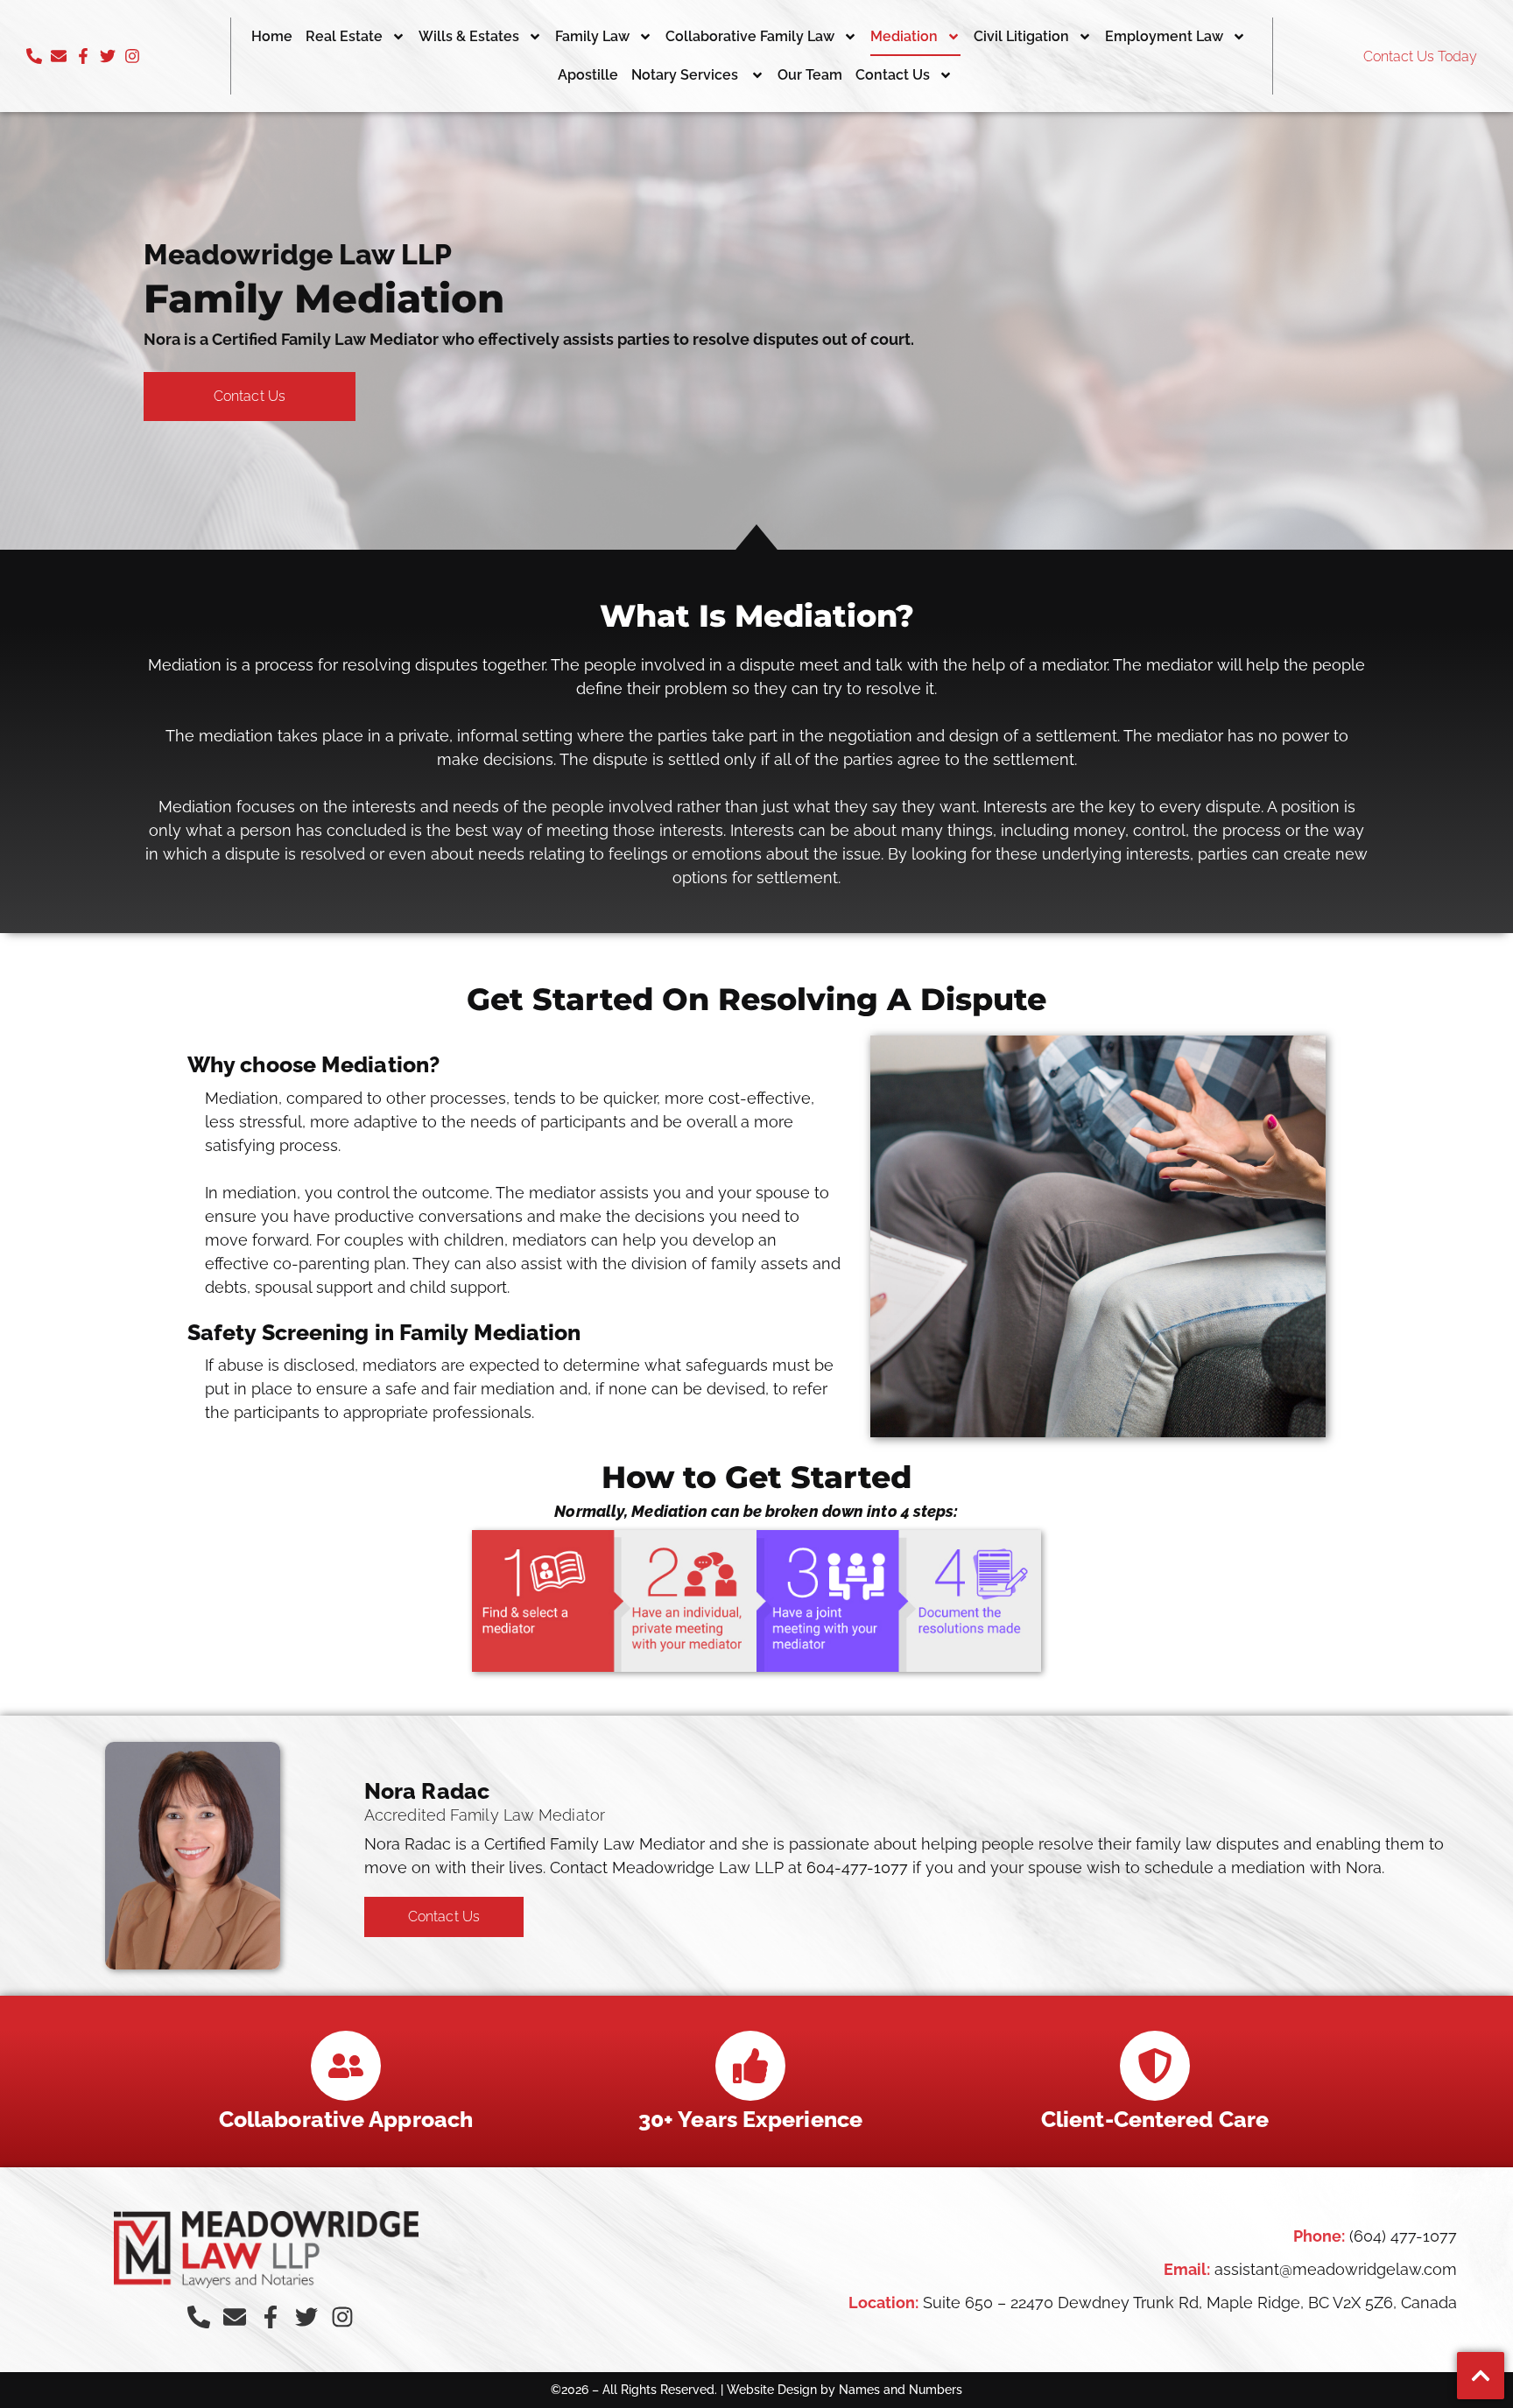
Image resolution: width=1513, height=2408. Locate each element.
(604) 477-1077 (1403, 2236)
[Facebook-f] (83, 56)
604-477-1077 (857, 1867)
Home (272, 36)
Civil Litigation (1021, 36)
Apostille (588, 75)
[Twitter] (108, 56)
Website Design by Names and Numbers (844, 2390)
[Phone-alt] (34, 56)
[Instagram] (132, 56)
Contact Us (893, 75)
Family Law (592, 36)
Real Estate (344, 36)
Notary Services (686, 75)
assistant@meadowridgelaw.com (1336, 2269)
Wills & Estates (469, 36)
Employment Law (1164, 36)
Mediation (904, 36)
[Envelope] (59, 56)
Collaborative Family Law (750, 36)
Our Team (810, 75)
